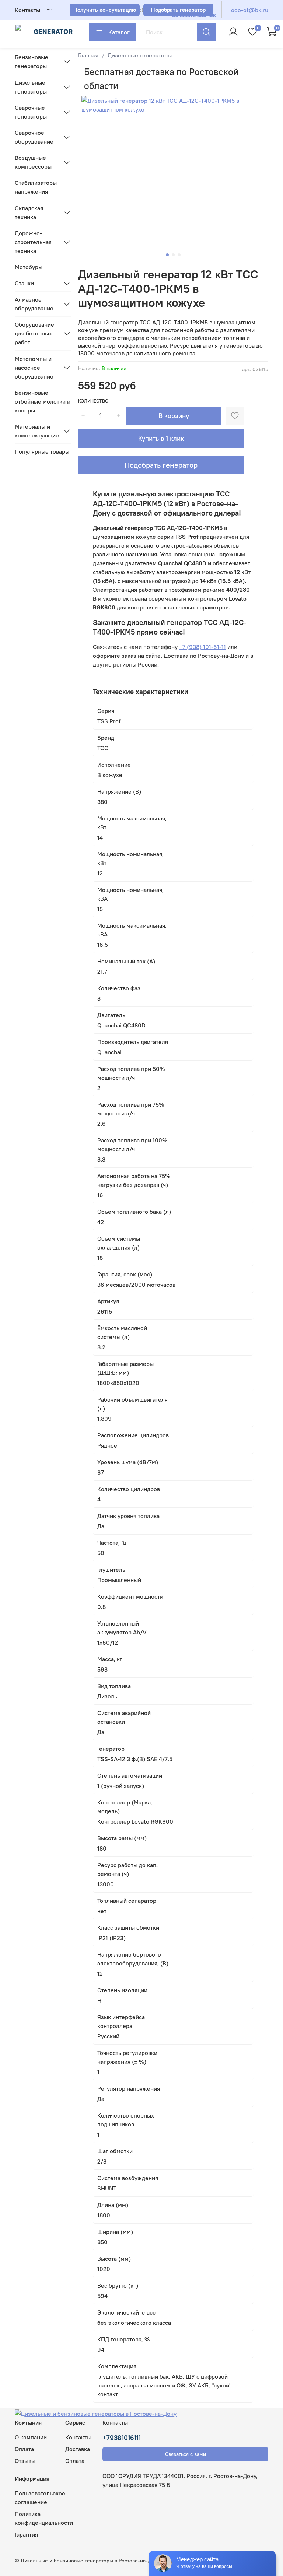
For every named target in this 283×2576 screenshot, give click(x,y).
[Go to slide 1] (167, 255)
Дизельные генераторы (140, 55)
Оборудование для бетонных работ (34, 333)
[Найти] (206, 32)
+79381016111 (122, 2438)
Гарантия (26, 2534)
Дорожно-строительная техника (33, 242)
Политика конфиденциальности (44, 2518)
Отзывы (25, 2461)
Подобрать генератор (161, 465)
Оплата (24, 2449)
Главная (88, 55)
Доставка (78, 2449)
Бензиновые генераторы (32, 61)
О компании (31, 2437)
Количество (93, 401)
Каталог (119, 32)
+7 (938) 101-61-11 (202, 647)
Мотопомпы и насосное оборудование (34, 368)
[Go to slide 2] (173, 255)
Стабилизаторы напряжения (36, 187)
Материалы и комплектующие (37, 431)
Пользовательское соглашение (40, 2498)
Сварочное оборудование (34, 137)
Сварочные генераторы (31, 112)
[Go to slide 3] (179, 255)
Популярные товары (42, 451)
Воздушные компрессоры (33, 162)
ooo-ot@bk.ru (250, 10)
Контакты (27, 10)
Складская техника (29, 212)
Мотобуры (29, 267)
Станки (24, 283)
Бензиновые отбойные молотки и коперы (43, 401)
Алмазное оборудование (34, 304)
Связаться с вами (186, 2454)
